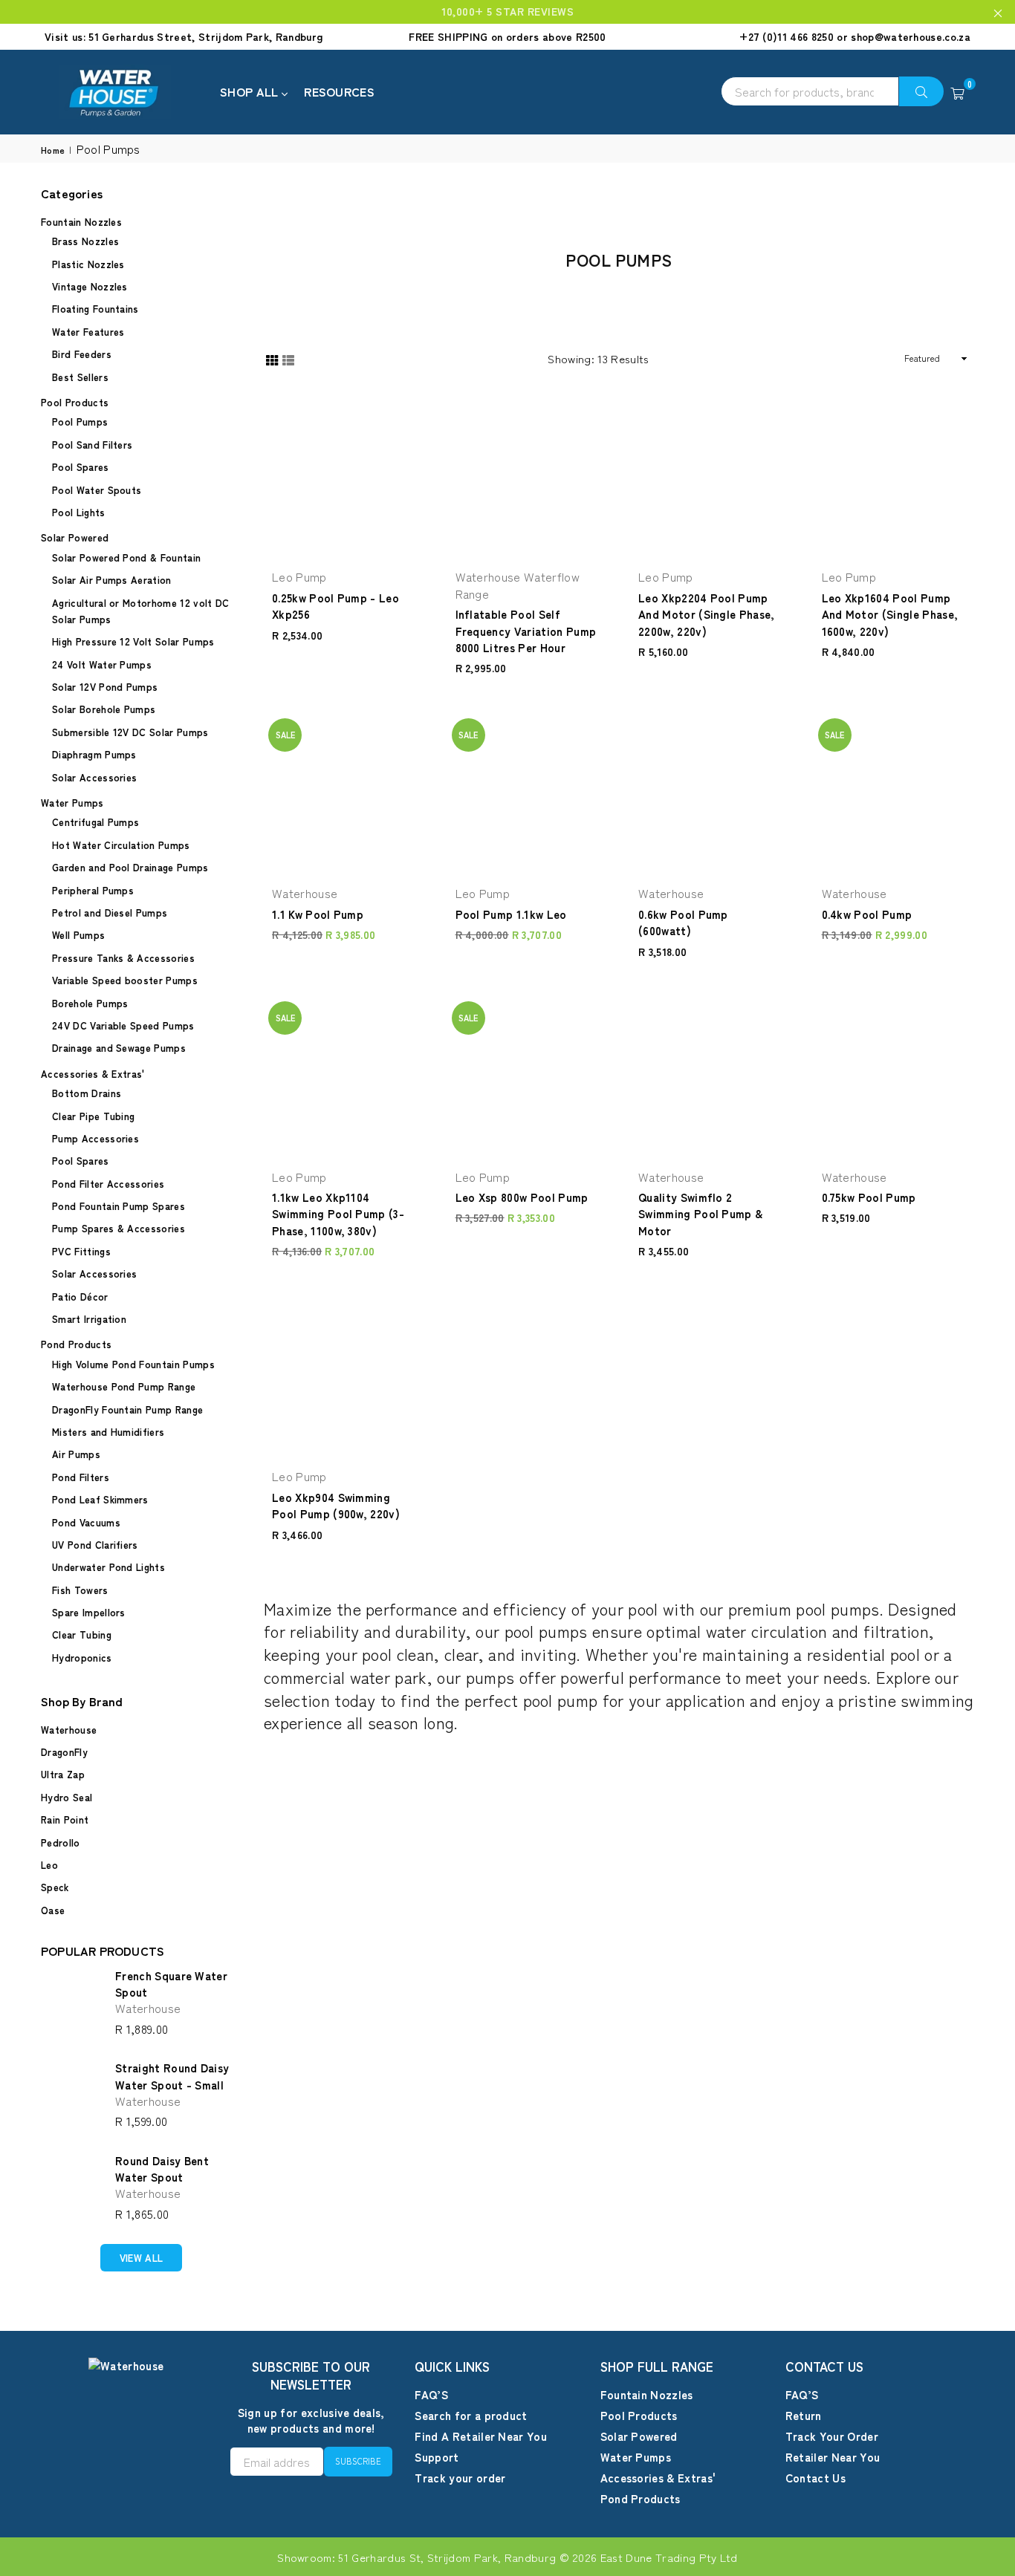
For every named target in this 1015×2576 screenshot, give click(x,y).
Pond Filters (81, 1477)
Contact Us (815, 2478)
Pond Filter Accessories (108, 1184)
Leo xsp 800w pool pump (522, 1197)
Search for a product (471, 2415)
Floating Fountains (95, 309)
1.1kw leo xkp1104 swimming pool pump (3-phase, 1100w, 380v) (338, 1214)
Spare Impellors (89, 1612)
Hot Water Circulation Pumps (121, 845)
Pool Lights (79, 512)
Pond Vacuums (86, 1522)
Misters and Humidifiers (108, 1432)
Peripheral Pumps (93, 890)
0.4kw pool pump (867, 914)
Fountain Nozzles (81, 222)
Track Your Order (832, 2436)
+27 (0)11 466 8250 (787, 36)
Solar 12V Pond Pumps (105, 687)
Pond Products (76, 1344)
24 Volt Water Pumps (102, 664)
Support (437, 2457)
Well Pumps (78, 935)
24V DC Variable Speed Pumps (123, 1025)
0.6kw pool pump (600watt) (683, 922)
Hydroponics (82, 1658)
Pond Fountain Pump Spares (119, 1206)
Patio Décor (80, 1297)
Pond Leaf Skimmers (100, 1499)
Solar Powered (75, 537)
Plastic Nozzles (88, 264)
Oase (53, 1910)
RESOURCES (339, 91)
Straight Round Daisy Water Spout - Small (172, 2076)
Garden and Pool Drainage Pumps (130, 867)
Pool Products (75, 402)
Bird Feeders (82, 354)
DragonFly (64, 1752)
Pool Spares (81, 467)
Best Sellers (80, 377)
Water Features (88, 332)
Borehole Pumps (90, 1003)
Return (804, 2415)
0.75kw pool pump (869, 1197)
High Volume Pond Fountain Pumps (133, 1364)
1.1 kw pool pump (318, 914)
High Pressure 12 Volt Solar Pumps (133, 641)
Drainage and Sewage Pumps (119, 1048)
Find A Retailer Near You (481, 2436)
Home (53, 150)
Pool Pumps (80, 422)
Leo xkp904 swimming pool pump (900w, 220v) (336, 1505)
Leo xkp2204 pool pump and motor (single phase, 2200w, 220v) (707, 614)
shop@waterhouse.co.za (911, 36)
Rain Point (65, 1819)
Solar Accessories (94, 777)
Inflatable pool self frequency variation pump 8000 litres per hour (526, 631)
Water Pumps (72, 803)
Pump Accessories (95, 1138)
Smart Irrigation (89, 1319)
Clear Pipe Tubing (93, 1116)
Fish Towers (80, 1590)
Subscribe (358, 2461)
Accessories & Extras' (93, 1074)
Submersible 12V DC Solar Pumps (130, 732)
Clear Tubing (82, 1635)
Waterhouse (69, 1730)
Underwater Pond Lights (108, 1567)
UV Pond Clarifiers (95, 1545)
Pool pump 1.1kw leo (511, 914)
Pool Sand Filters (92, 445)
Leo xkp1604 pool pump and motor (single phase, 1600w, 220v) (890, 614)
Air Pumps (76, 1454)
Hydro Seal (67, 1797)
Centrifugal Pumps (95, 822)
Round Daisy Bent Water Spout (162, 2169)
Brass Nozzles (85, 241)
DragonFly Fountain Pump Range (127, 1409)
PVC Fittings (81, 1251)
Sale (285, 735)
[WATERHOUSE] (130, 92)
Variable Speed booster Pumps (125, 980)
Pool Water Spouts (97, 490)
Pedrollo (61, 1842)
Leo (49, 1865)
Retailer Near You (833, 2457)
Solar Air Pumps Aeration (112, 580)
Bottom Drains (87, 1093)
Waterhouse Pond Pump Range (124, 1386)
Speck (55, 1887)
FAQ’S (431, 2394)
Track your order (460, 2478)
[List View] (288, 358)
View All (142, 2258)
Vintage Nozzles (90, 286)
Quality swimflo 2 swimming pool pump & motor (700, 1214)
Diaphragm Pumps (94, 754)
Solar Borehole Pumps (104, 709)
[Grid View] (272, 358)
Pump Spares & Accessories (119, 1228)
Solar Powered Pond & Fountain (126, 557)
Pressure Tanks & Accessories (123, 958)
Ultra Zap (63, 1774)
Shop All (251, 91)
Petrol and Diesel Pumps (110, 913)
